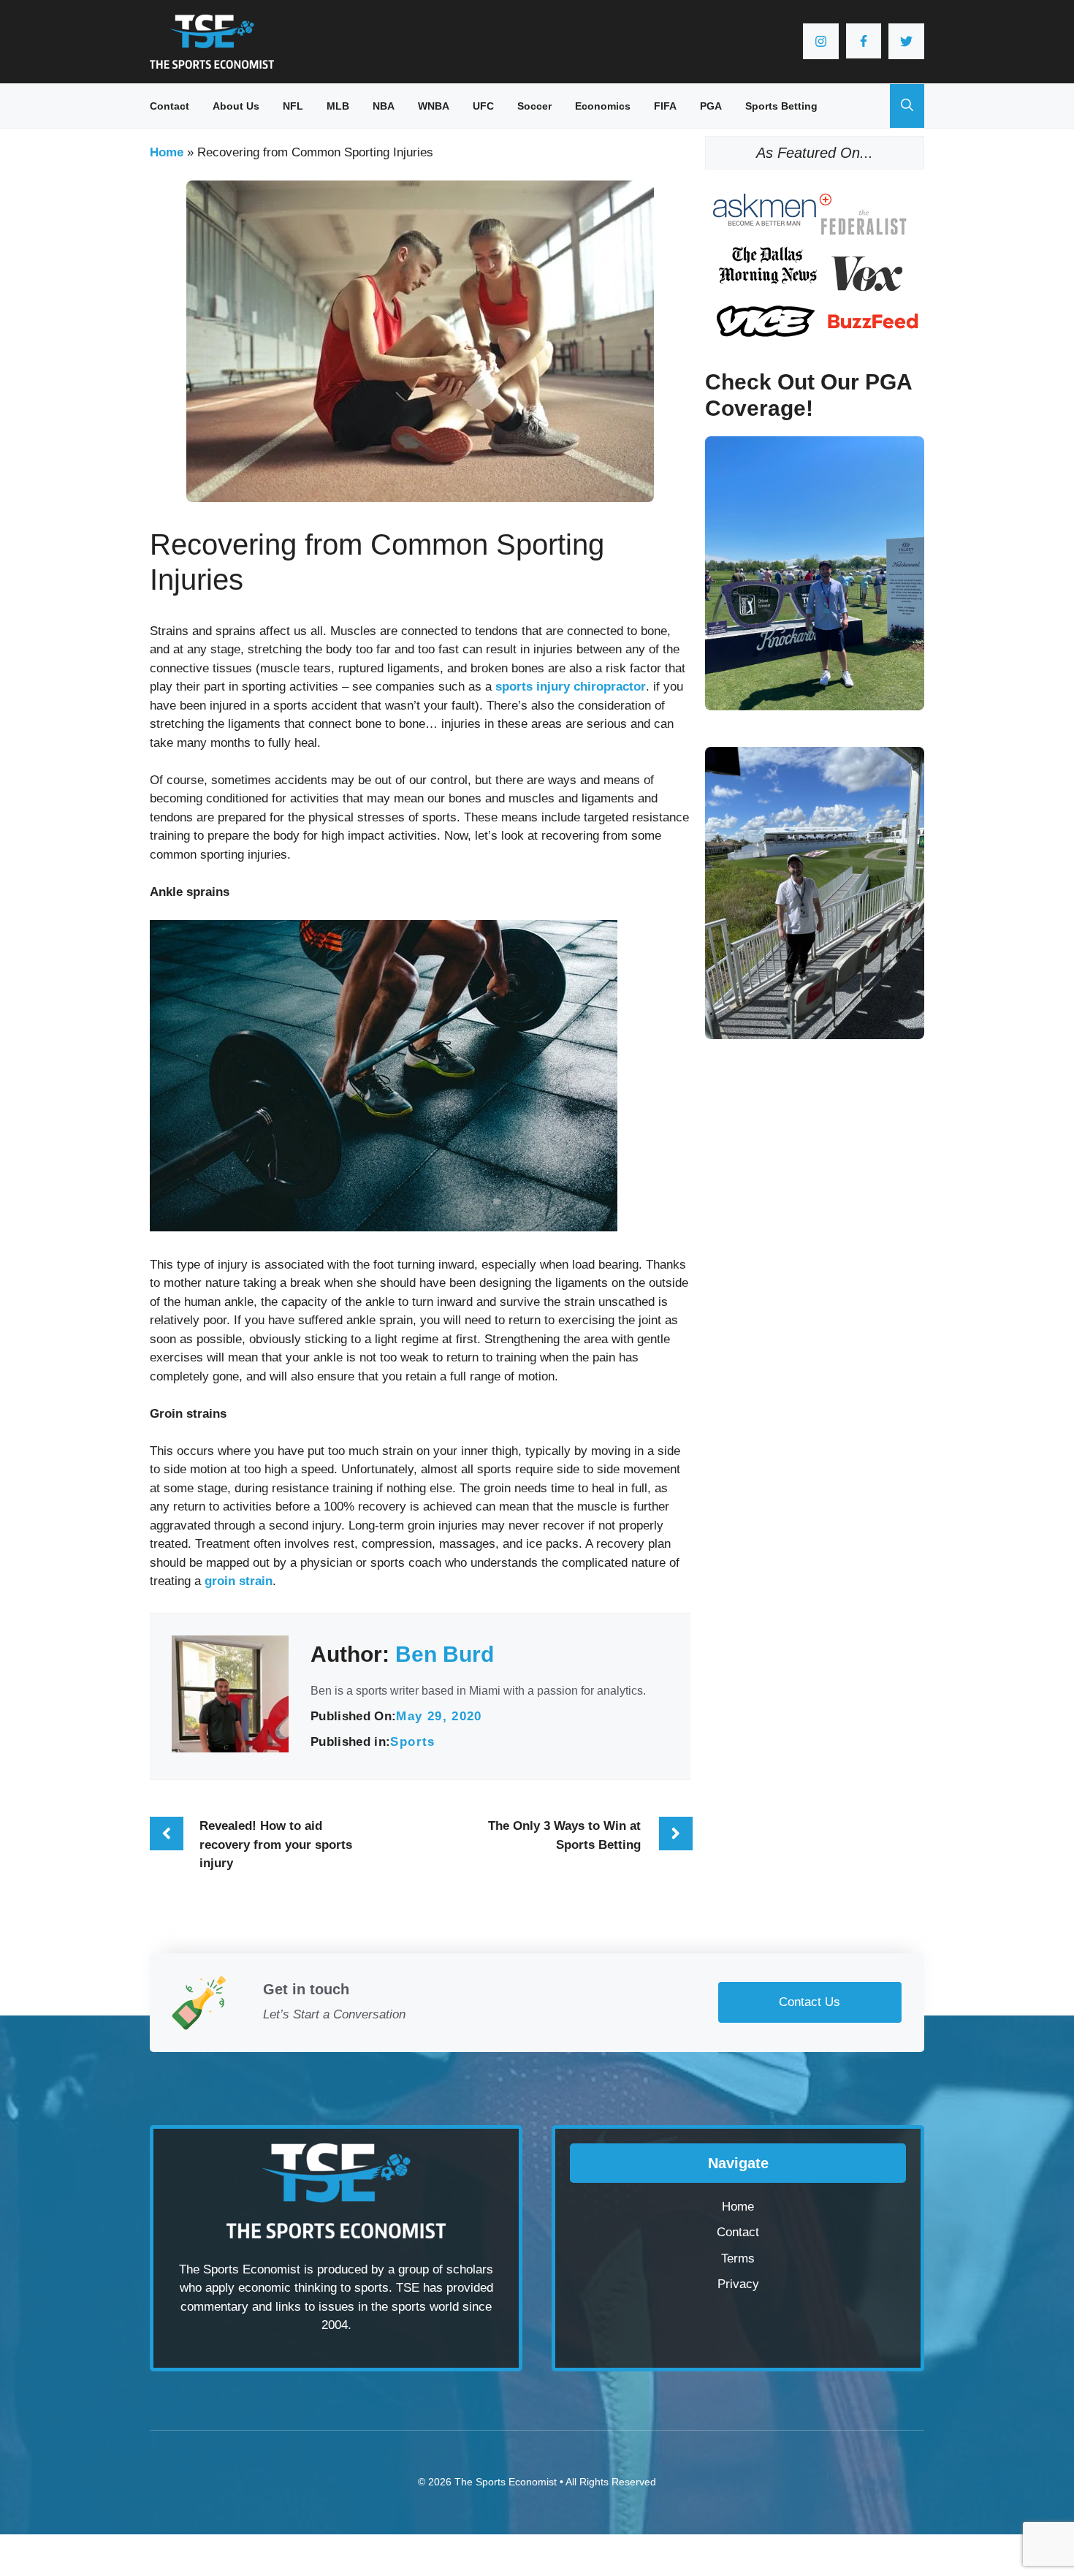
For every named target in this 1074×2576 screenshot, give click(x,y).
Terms (738, 2258)
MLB (338, 106)
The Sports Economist (506, 2482)
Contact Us (810, 2002)
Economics (603, 106)
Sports (412, 1742)
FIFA (665, 106)
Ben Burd (445, 1654)
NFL (293, 106)
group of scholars (446, 2269)
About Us (236, 106)
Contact (170, 106)
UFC (483, 106)
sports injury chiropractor (571, 687)
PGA (711, 106)
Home (167, 152)
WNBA (434, 106)
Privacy (738, 2284)
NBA (384, 106)
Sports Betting (781, 106)
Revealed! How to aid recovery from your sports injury (276, 1844)
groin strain (239, 1581)
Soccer (534, 106)
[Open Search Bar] (907, 106)
